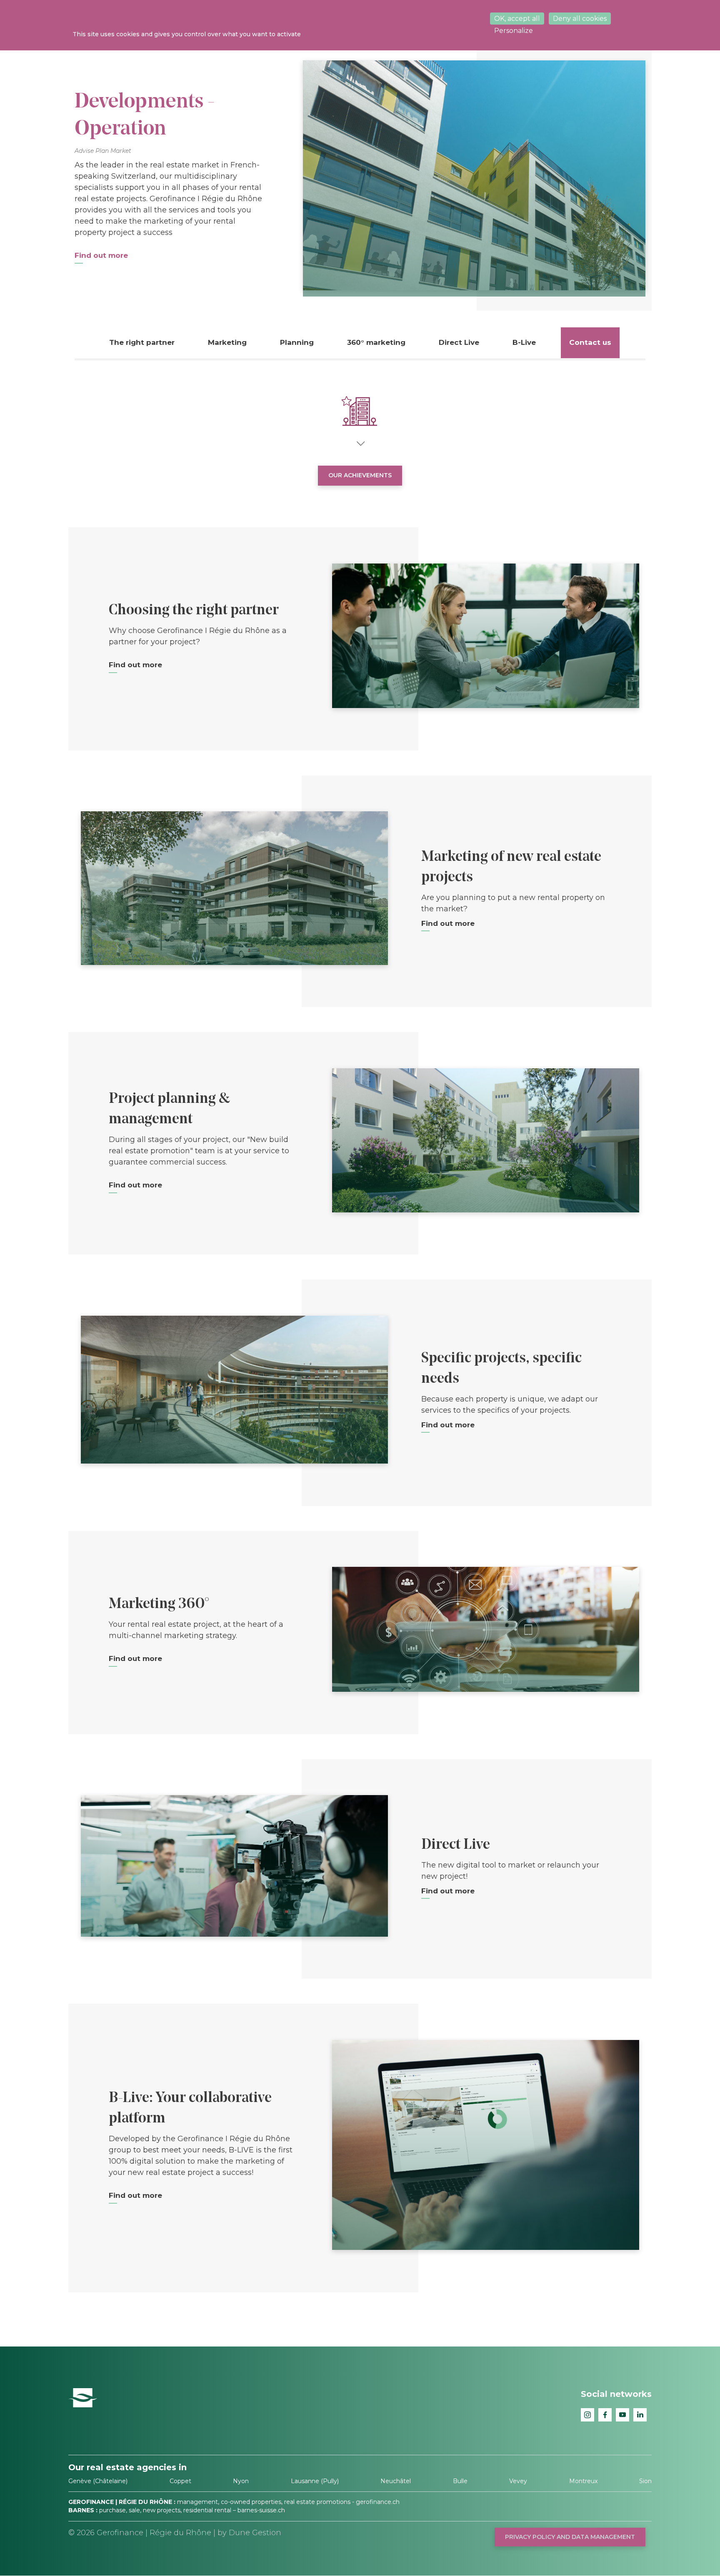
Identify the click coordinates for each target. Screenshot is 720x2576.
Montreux (583, 2481)
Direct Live (459, 342)
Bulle (460, 2481)
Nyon (241, 2481)
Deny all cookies (580, 19)
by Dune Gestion (249, 2533)
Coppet (180, 2481)
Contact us (590, 342)
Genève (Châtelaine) (98, 2481)
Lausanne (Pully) (315, 2481)
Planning (297, 342)
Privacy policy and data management (570, 2537)
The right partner (142, 342)
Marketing (227, 342)
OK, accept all (517, 19)
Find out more (135, 665)
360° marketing (376, 342)
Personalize (514, 31)
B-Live (524, 342)
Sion (645, 2481)
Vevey (518, 2481)
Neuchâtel (396, 2481)
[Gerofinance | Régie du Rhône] (83, 2397)
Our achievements (360, 475)
